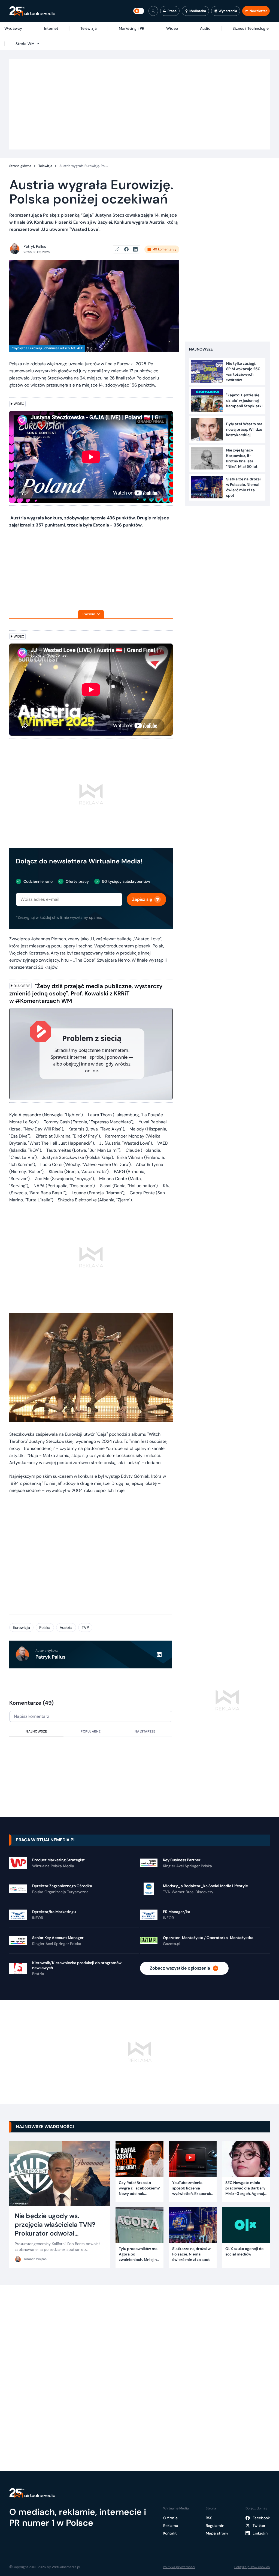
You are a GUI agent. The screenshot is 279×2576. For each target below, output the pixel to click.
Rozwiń (89, 614)
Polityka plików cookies (252, 2567)
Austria (66, 1627)
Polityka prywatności (179, 2567)
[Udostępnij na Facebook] (129, 249)
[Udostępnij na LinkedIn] (135, 249)
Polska (45, 1627)
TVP (85, 1627)
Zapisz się (142, 899)
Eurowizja (21, 1627)
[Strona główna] (32, 11)
